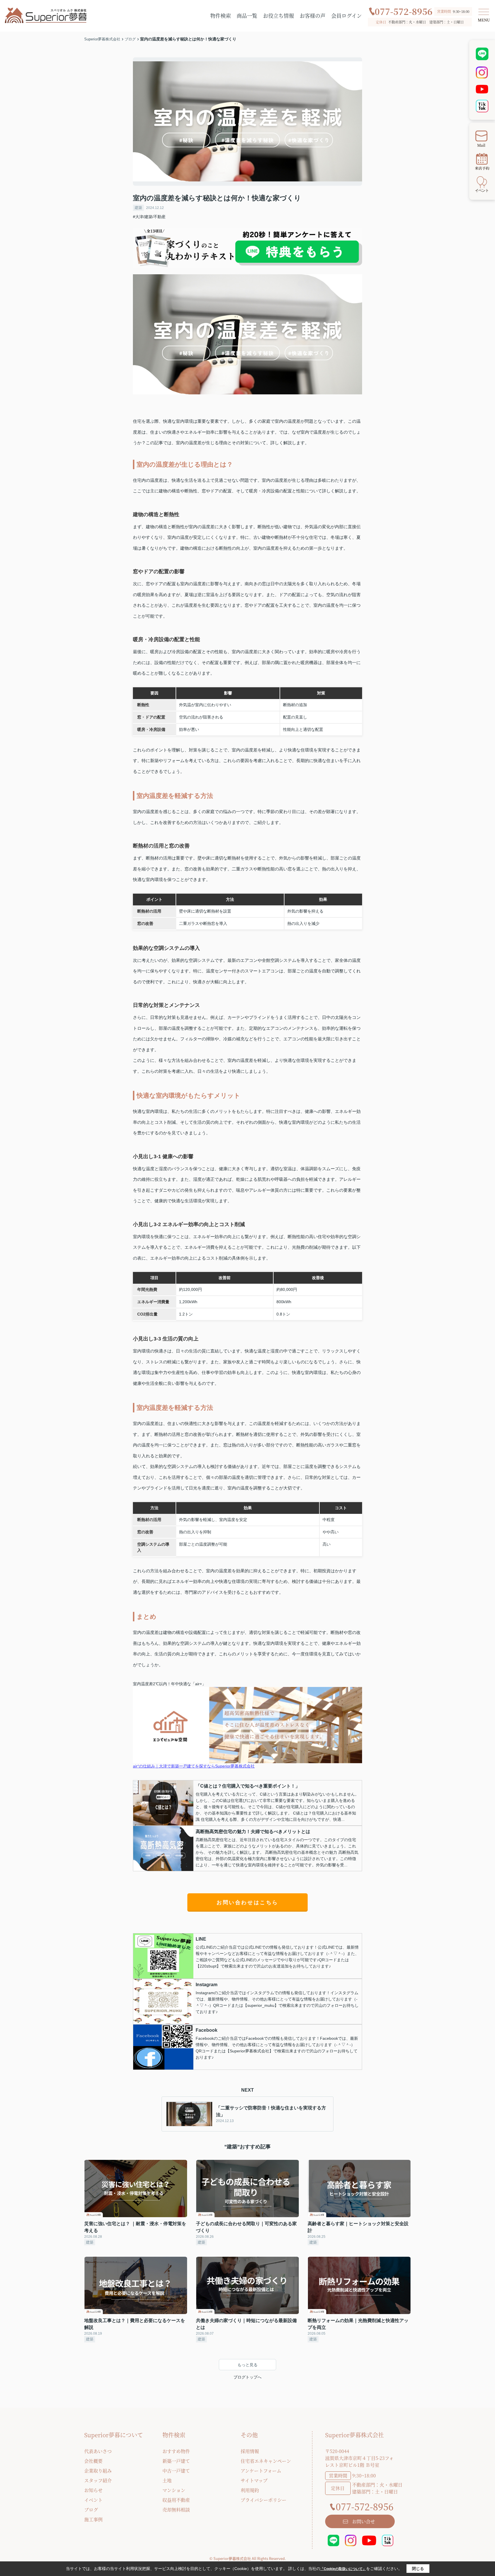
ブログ (91, 2510)
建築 (138, 208)
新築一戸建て (176, 2461)
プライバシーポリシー (264, 2500)
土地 (167, 2480)
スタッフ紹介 (98, 2480)
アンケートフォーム (261, 2471)
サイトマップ (254, 2480)
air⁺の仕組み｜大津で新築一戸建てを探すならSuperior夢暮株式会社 (194, 1766)
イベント (93, 2500)
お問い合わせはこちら (247, 1902)
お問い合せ (364, 2521)
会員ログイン (346, 15)
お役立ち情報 (278, 15)
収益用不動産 (176, 2500)
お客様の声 (313, 15)
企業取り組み (98, 2471)
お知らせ (93, 2490)
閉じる (418, 2569)
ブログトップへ (247, 2377)
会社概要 (93, 2461)
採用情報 (250, 2451)
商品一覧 (247, 15)
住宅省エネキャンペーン (266, 2461)
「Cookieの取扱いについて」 (343, 2569)
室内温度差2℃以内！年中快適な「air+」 (169, 1684)
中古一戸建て (176, 2471)
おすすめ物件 (176, 2451)
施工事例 (93, 2519)
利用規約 (250, 2490)
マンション (174, 2490)
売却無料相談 (176, 2510)
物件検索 (221, 15)
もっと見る (247, 2365)
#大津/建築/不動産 (149, 217)
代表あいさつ (98, 2451)
